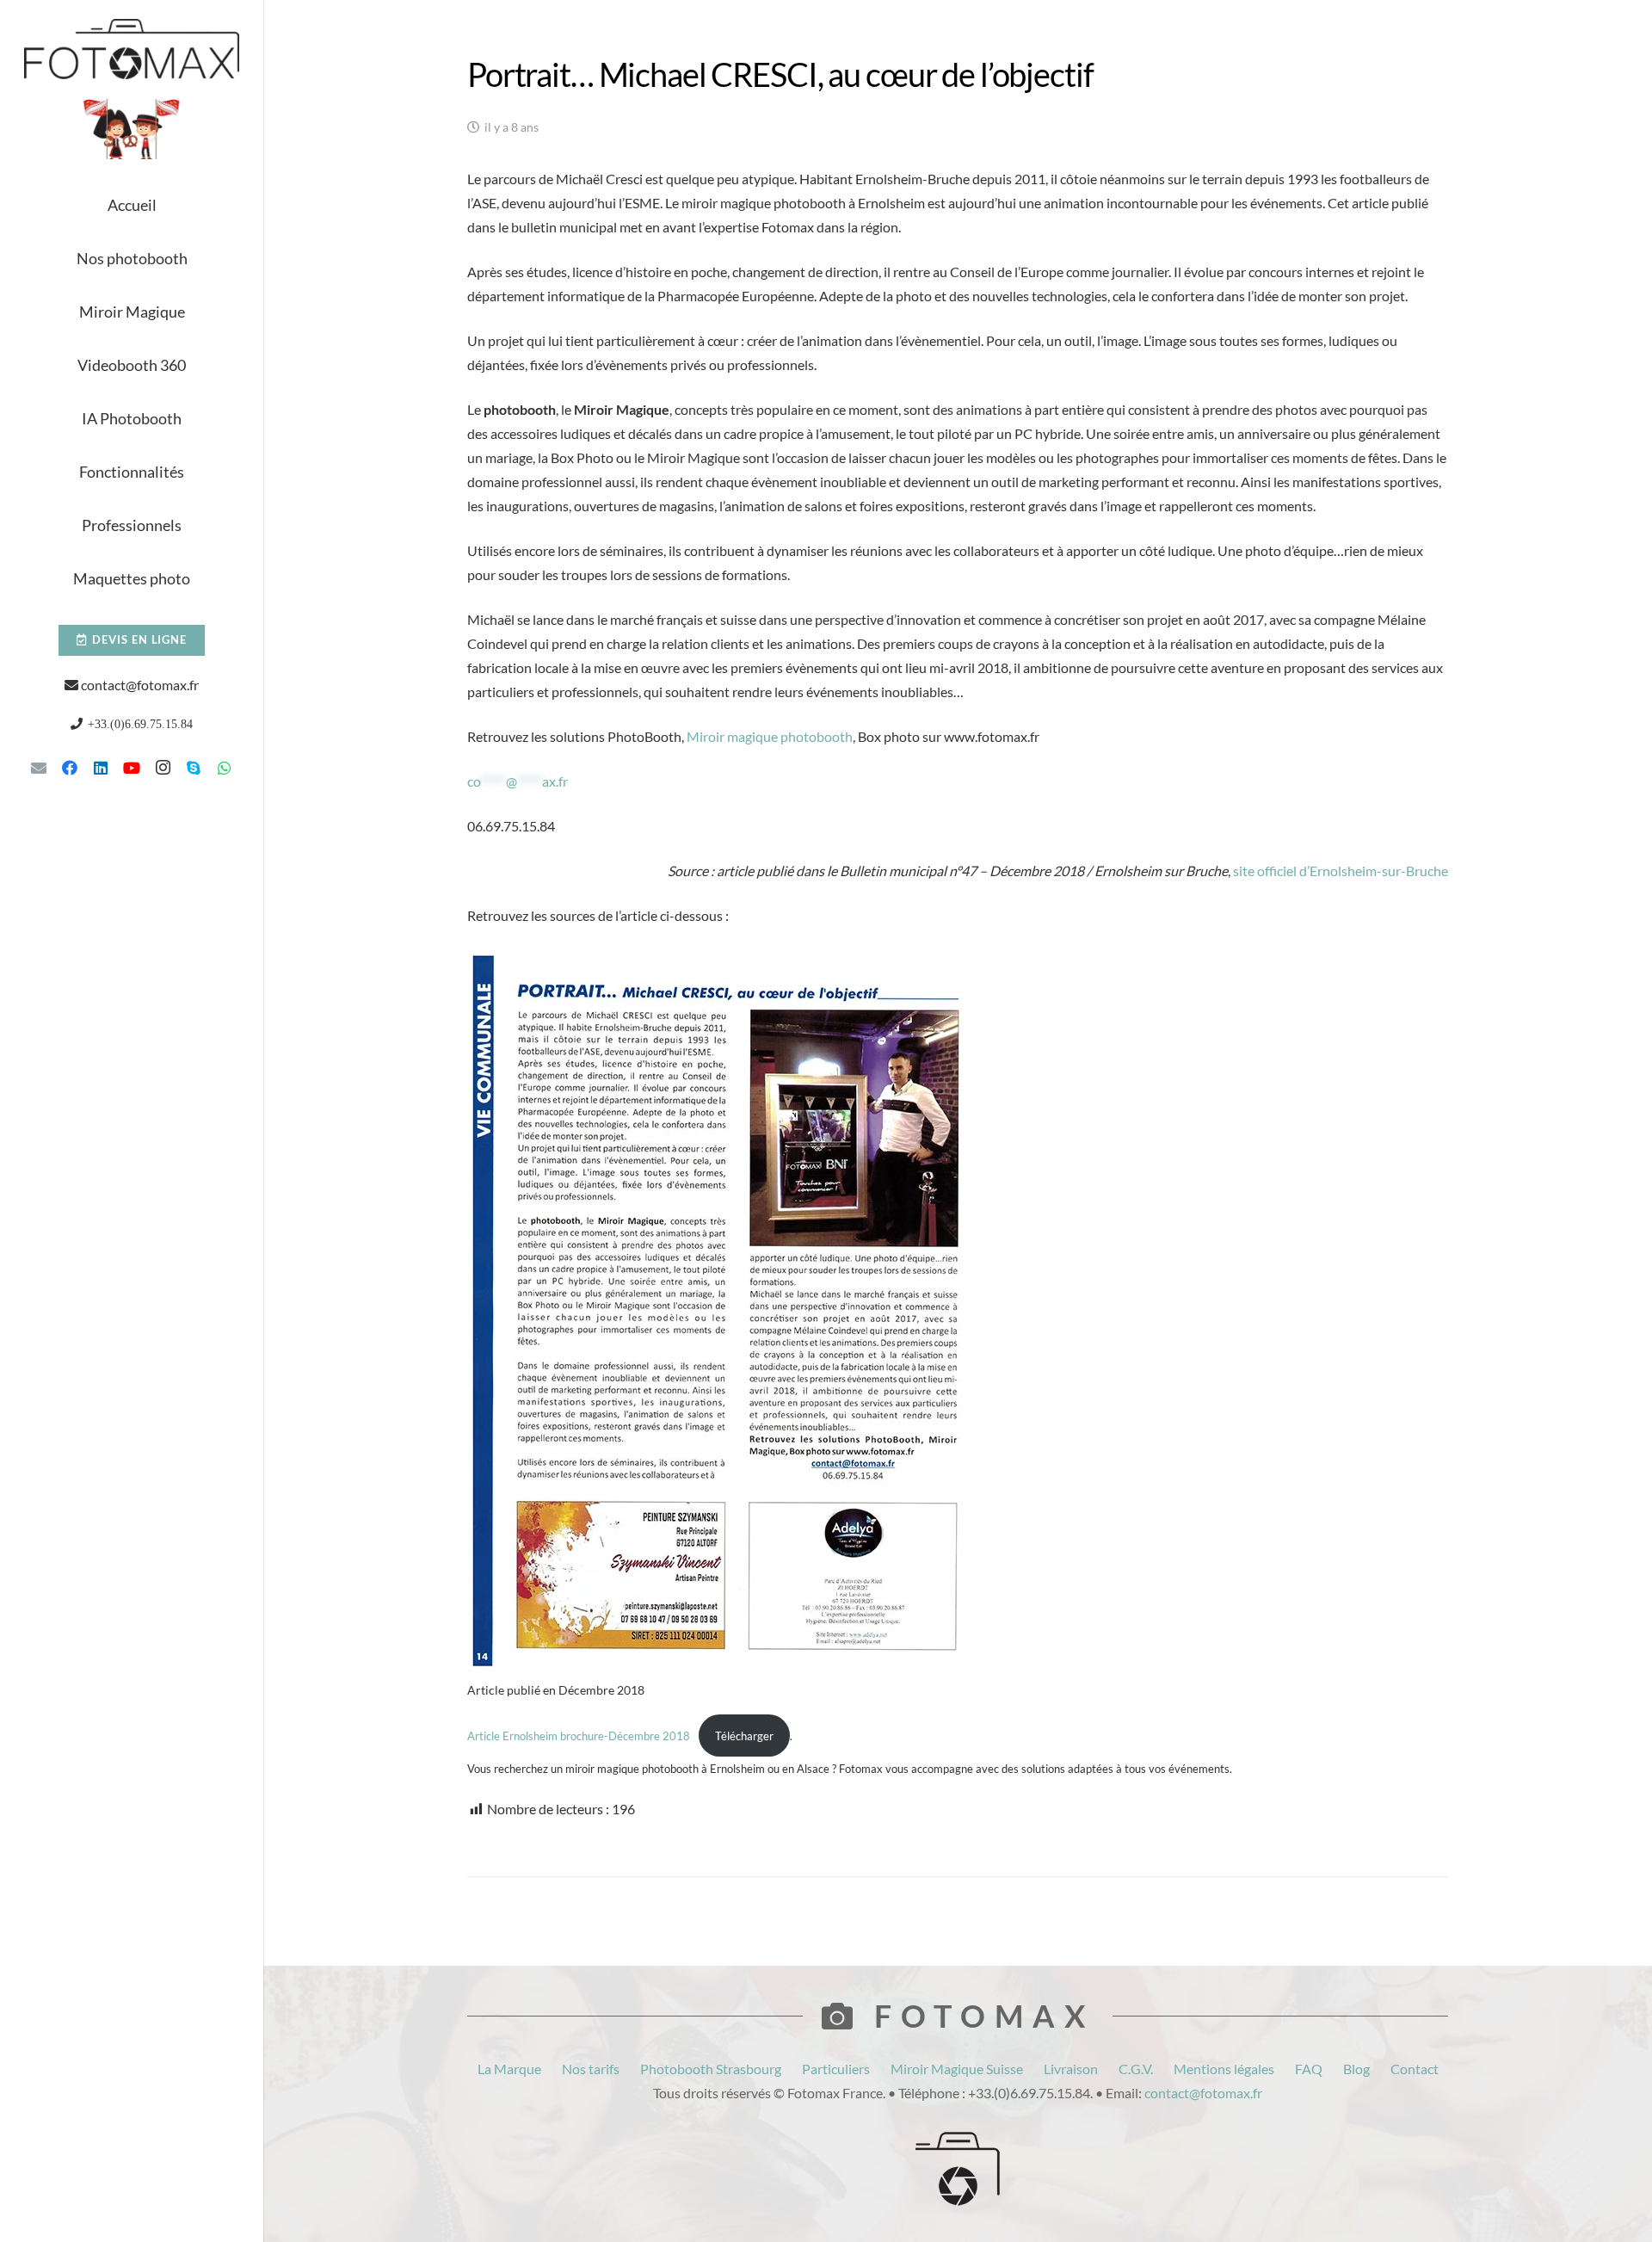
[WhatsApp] (225, 768)
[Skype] (194, 768)
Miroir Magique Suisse (957, 2069)
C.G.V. (1136, 2069)
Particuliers (836, 2069)
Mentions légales (1224, 2069)
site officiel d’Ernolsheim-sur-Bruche (1341, 871)
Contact (1415, 2069)
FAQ (1309, 2069)
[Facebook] (70, 768)
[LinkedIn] (101, 768)
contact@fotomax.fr (140, 685)
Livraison (1071, 2069)
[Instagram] (163, 768)
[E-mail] (39, 768)
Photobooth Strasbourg (711, 2069)
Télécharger (744, 1736)
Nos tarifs (591, 2069)
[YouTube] (132, 768)
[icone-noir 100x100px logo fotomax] (958, 2169)
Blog (1356, 2069)
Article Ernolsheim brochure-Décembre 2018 (579, 1736)
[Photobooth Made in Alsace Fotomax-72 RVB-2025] (132, 129)
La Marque (509, 2069)
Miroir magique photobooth (770, 736)
